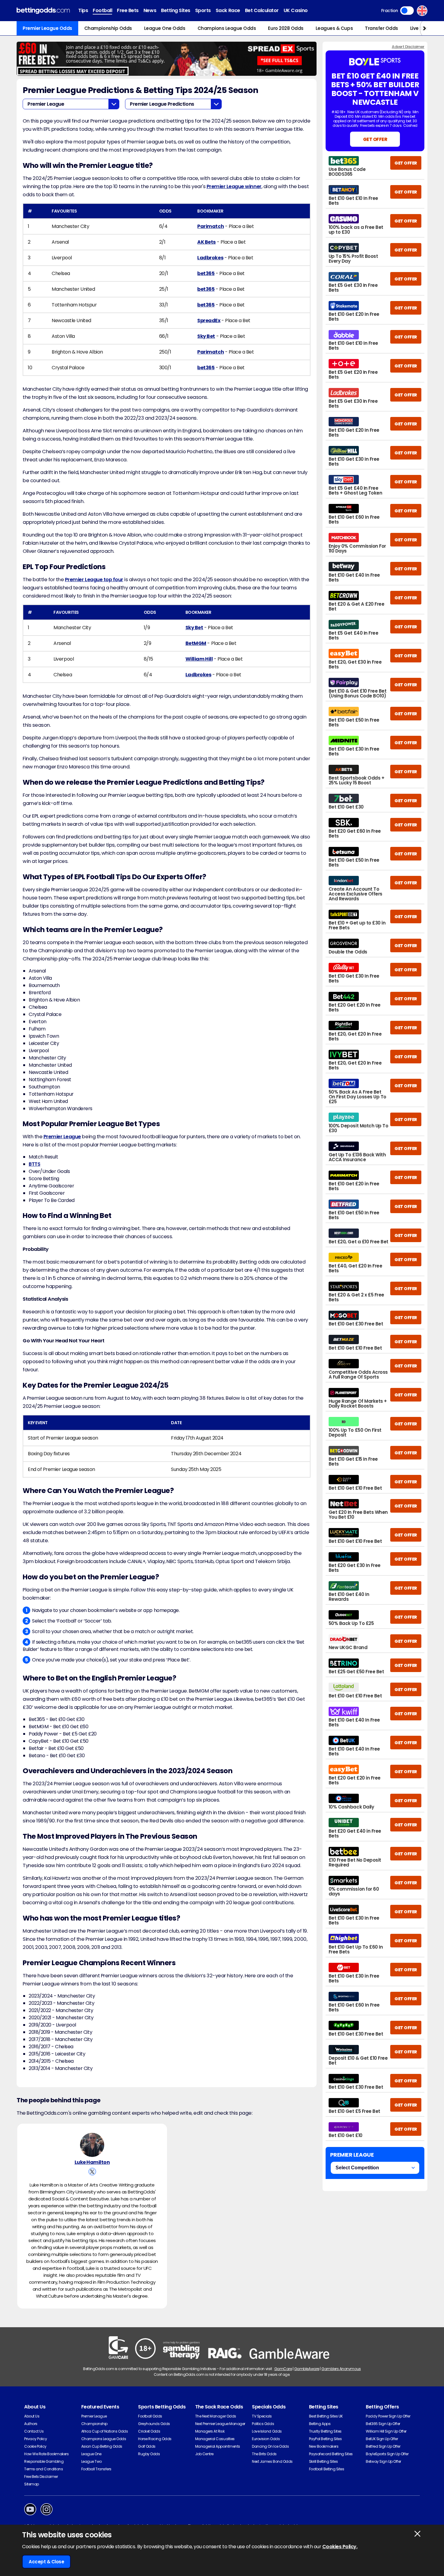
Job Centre (204, 2454)
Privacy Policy (35, 2439)
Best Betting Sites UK (326, 2416)
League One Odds (165, 28)
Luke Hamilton (92, 2162)
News (150, 10)
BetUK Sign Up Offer (382, 2439)
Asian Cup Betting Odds (102, 2446)
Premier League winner (234, 186)
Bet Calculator (262, 10)
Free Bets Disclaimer (41, 2477)
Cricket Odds (149, 2431)
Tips (83, 10)
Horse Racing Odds (155, 2439)
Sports (203, 10)
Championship (94, 2424)
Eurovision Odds (266, 2439)
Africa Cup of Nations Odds (105, 2431)
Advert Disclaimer (408, 47)
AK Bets (206, 242)
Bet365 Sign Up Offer (383, 2424)
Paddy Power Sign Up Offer (388, 2416)
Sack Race (228, 10)
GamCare (283, 2369)
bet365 (206, 273)
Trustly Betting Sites (325, 2431)
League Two (92, 2461)
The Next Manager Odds (216, 2416)
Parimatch (211, 226)
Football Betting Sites (327, 2469)
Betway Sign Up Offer (383, 2461)
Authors (31, 2424)
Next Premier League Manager (220, 2424)
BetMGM (196, 643)
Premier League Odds (47, 28)
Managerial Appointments (218, 2446)
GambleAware (307, 2369)
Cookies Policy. (340, 2547)
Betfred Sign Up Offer (383, 2446)
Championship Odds (108, 28)
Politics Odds (263, 2424)
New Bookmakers (324, 2446)
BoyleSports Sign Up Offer (387, 2454)
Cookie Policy (35, 2446)
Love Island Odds (267, 2431)
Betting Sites (176, 10)
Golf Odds (147, 2446)
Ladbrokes (210, 258)
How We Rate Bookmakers (46, 2454)
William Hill (199, 659)
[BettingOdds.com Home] (43, 11)
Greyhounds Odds (154, 2424)
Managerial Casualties (215, 2439)
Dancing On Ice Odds (270, 2446)
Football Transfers (96, 2469)
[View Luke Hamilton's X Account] (92, 2172)
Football (102, 10)
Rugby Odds (149, 2454)
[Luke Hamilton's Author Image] (92, 2145)
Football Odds (150, 2416)
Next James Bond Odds (272, 2461)
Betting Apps (320, 2424)
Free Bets (128, 10)
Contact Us (34, 2431)
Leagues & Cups (334, 28)
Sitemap (32, 2484)
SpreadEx (209, 320)
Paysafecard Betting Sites (331, 2454)
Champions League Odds (227, 28)
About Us (32, 2416)
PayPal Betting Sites (325, 2439)
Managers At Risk (210, 2431)
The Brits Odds (264, 2454)
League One (91, 2454)
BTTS (34, 1164)
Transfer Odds (381, 28)
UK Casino (296, 10)
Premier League (62, 1137)
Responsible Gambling (44, 2461)
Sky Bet (206, 336)
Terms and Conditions (43, 2469)
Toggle (407, 11)
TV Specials (262, 2416)
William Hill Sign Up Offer (386, 2431)
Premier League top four (94, 580)
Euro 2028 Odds (286, 28)
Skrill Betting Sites (323, 2461)
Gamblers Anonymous (341, 2369)
